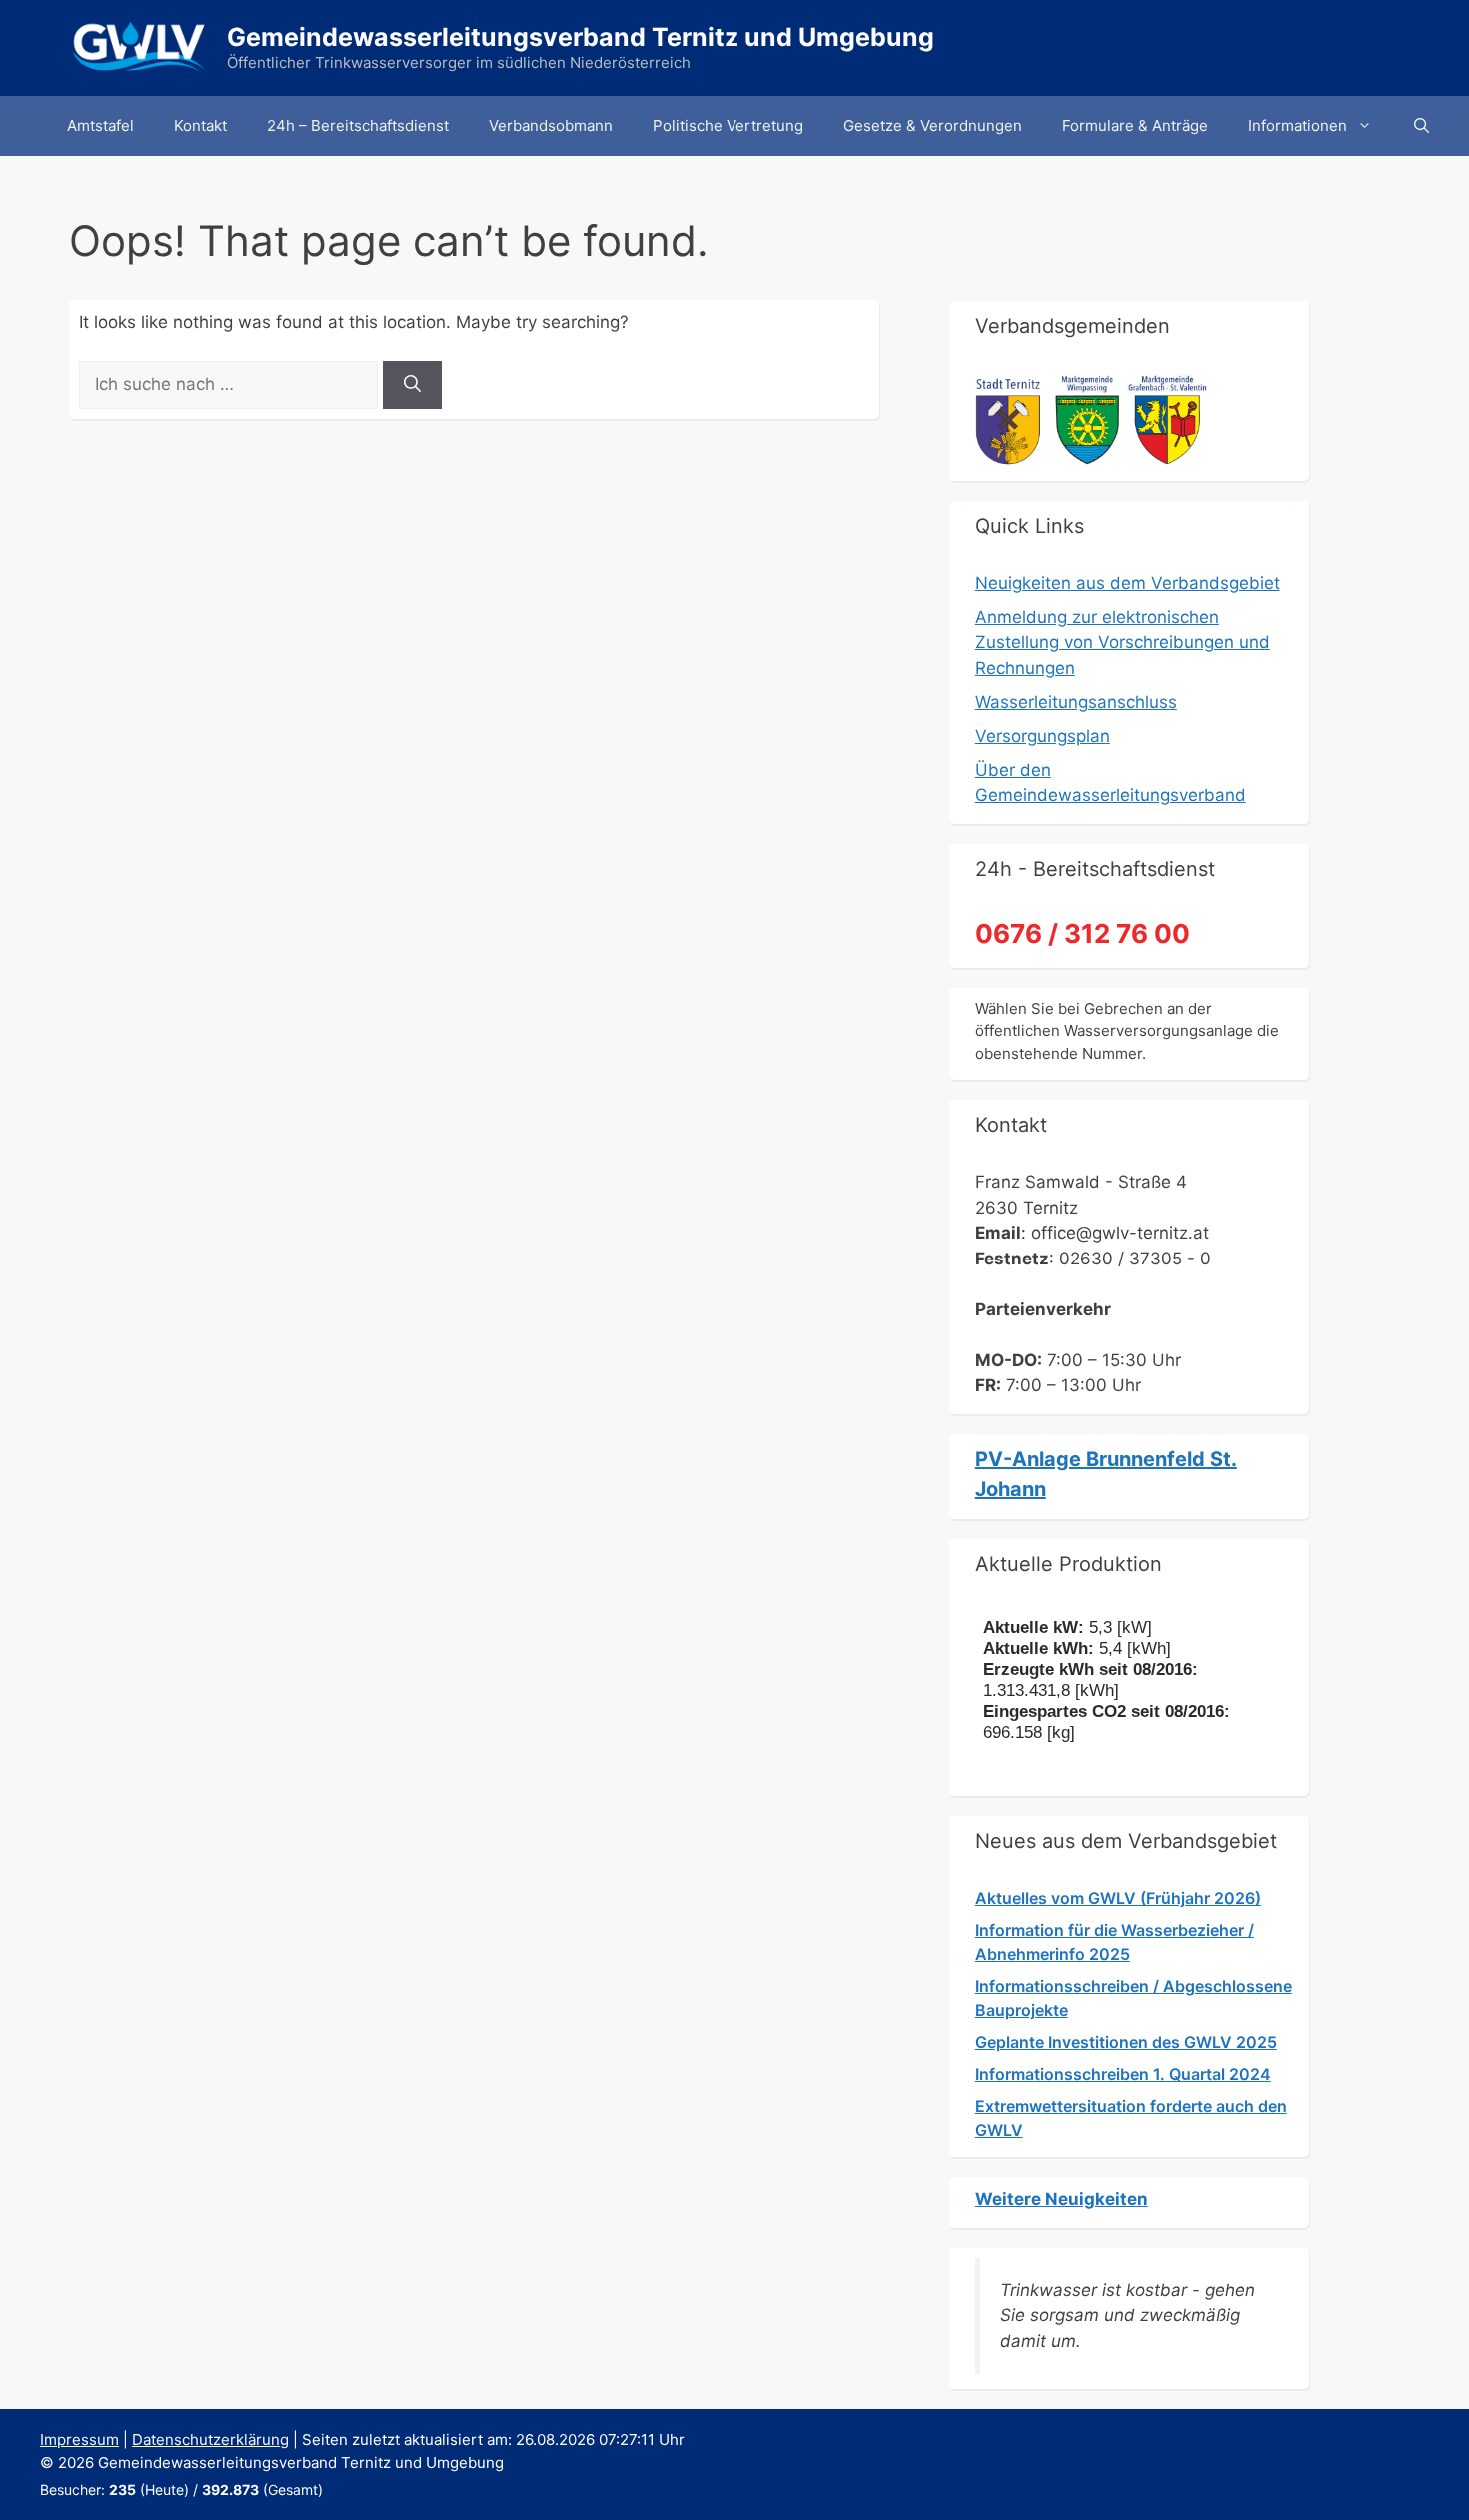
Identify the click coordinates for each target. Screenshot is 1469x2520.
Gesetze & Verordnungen (933, 125)
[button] (1422, 126)
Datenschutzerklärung (210, 2440)
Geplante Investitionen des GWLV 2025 (1126, 2042)
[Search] (412, 385)
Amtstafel (100, 125)
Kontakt (200, 125)
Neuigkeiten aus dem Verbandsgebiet (1128, 583)
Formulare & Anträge (1135, 125)
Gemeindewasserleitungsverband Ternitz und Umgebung (581, 37)
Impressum (79, 2440)
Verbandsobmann (551, 125)
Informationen (1298, 125)
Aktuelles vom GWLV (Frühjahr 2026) (1118, 1898)
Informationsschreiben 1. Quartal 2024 (1123, 2074)
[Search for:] (231, 384)
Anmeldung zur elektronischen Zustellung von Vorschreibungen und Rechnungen (1123, 642)
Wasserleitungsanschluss (1076, 702)
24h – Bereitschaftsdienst (358, 125)
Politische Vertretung (728, 125)
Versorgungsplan (1043, 736)
